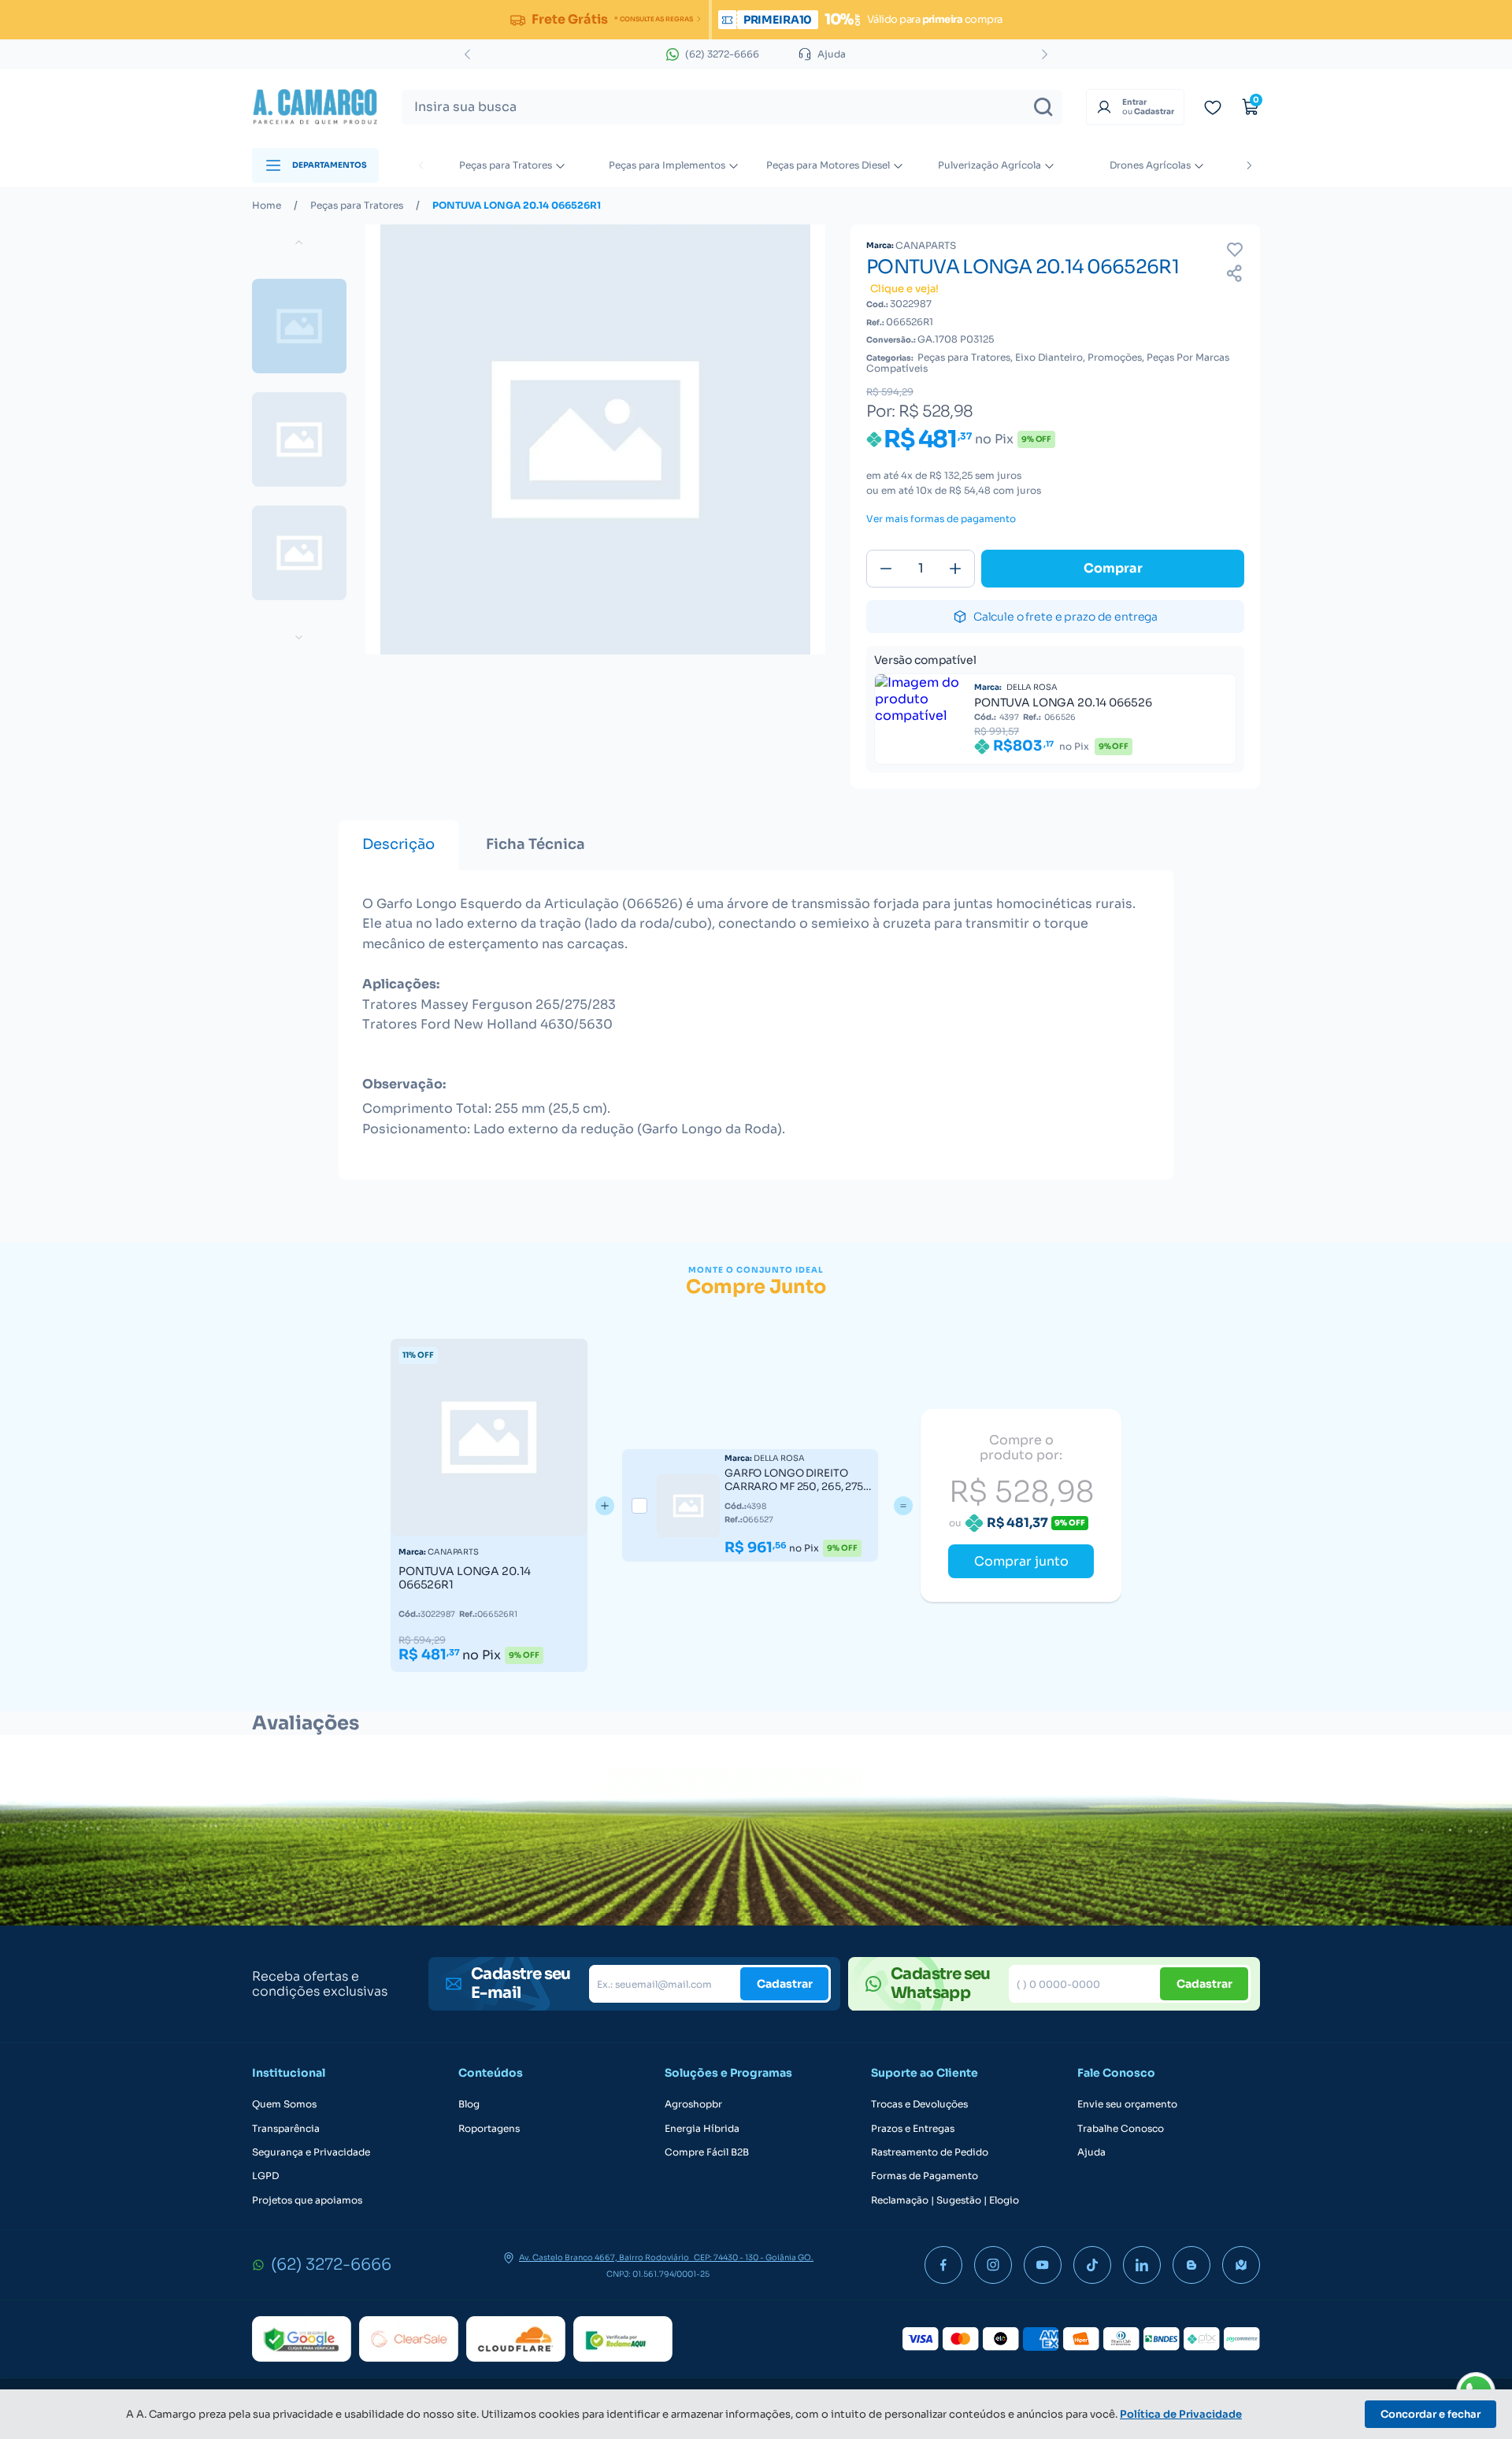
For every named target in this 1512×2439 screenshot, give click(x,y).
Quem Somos (284, 2104)
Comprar (1113, 568)
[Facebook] (943, 2265)
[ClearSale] (409, 2339)
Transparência (286, 2129)
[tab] (398, 845)
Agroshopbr (693, 2104)
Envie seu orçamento (1127, 2104)
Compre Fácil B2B (707, 2152)
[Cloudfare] (516, 2339)
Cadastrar (785, 1984)
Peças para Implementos (667, 165)
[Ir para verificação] (1213, 107)
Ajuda (1091, 2152)
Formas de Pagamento (925, 2176)
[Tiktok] (1092, 2265)
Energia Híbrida (702, 2129)
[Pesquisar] (1043, 107)
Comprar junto (1021, 1561)
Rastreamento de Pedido (930, 2152)
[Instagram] (993, 2265)
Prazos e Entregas (913, 2129)
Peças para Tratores (506, 165)
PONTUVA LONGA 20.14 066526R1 (517, 206)
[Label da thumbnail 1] (299, 439)
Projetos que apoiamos (307, 2200)
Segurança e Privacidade (311, 2152)
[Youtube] (1043, 2265)
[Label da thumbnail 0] (299, 326)
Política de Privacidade (1181, 2414)
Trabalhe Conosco (1121, 2129)
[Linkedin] (1142, 2265)
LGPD (265, 2176)
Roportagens (489, 2129)
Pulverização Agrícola (989, 165)
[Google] (302, 2339)
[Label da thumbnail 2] (299, 553)
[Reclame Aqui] (623, 2339)
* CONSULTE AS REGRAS (653, 19)
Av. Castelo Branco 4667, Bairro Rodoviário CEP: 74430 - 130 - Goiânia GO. (666, 2258)
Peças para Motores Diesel (828, 165)
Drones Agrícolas (1150, 165)
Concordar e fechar (1430, 2414)
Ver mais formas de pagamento (941, 519)
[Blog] (1191, 2265)
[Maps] (1241, 2265)
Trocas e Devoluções (919, 2104)
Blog (469, 2104)
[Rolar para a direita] (1249, 165)
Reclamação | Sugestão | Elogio (945, 2200)
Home (267, 206)
